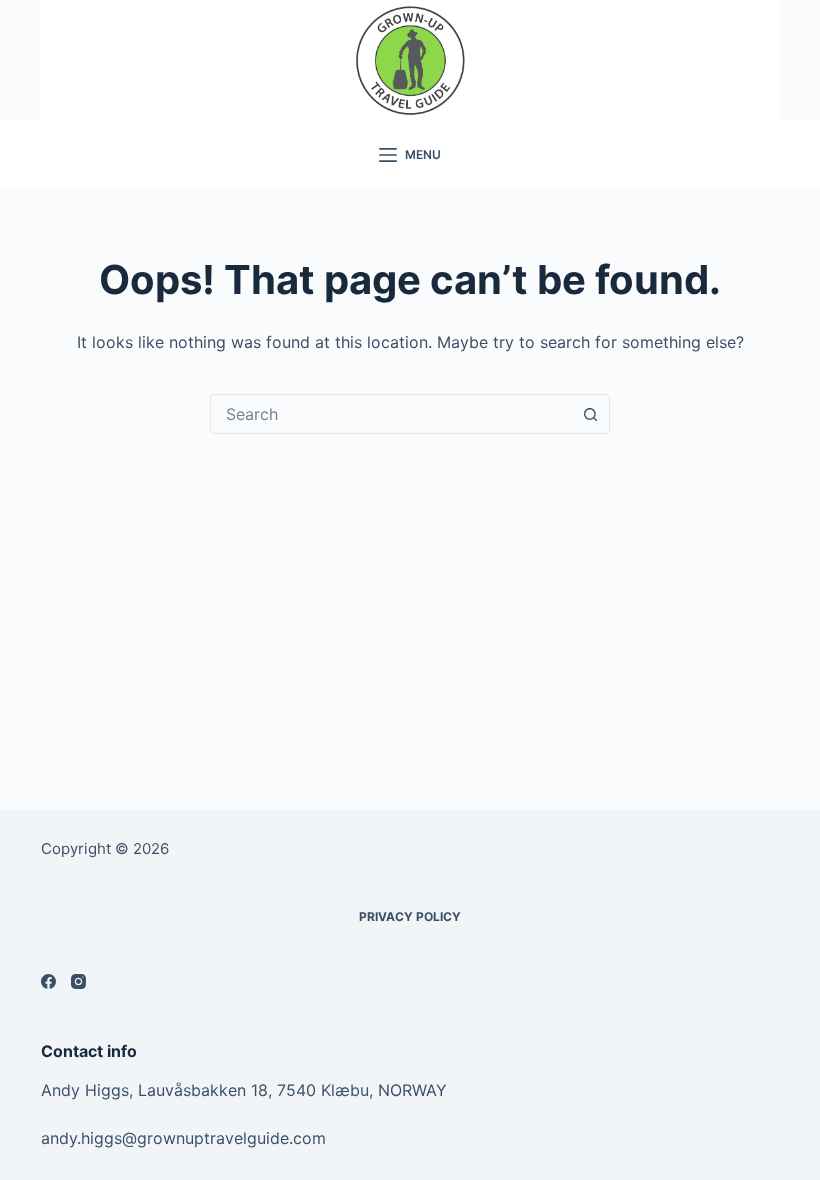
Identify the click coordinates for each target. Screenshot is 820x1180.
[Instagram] (78, 981)
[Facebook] (48, 981)
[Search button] (590, 414)
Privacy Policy (410, 916)
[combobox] (391, 414)
